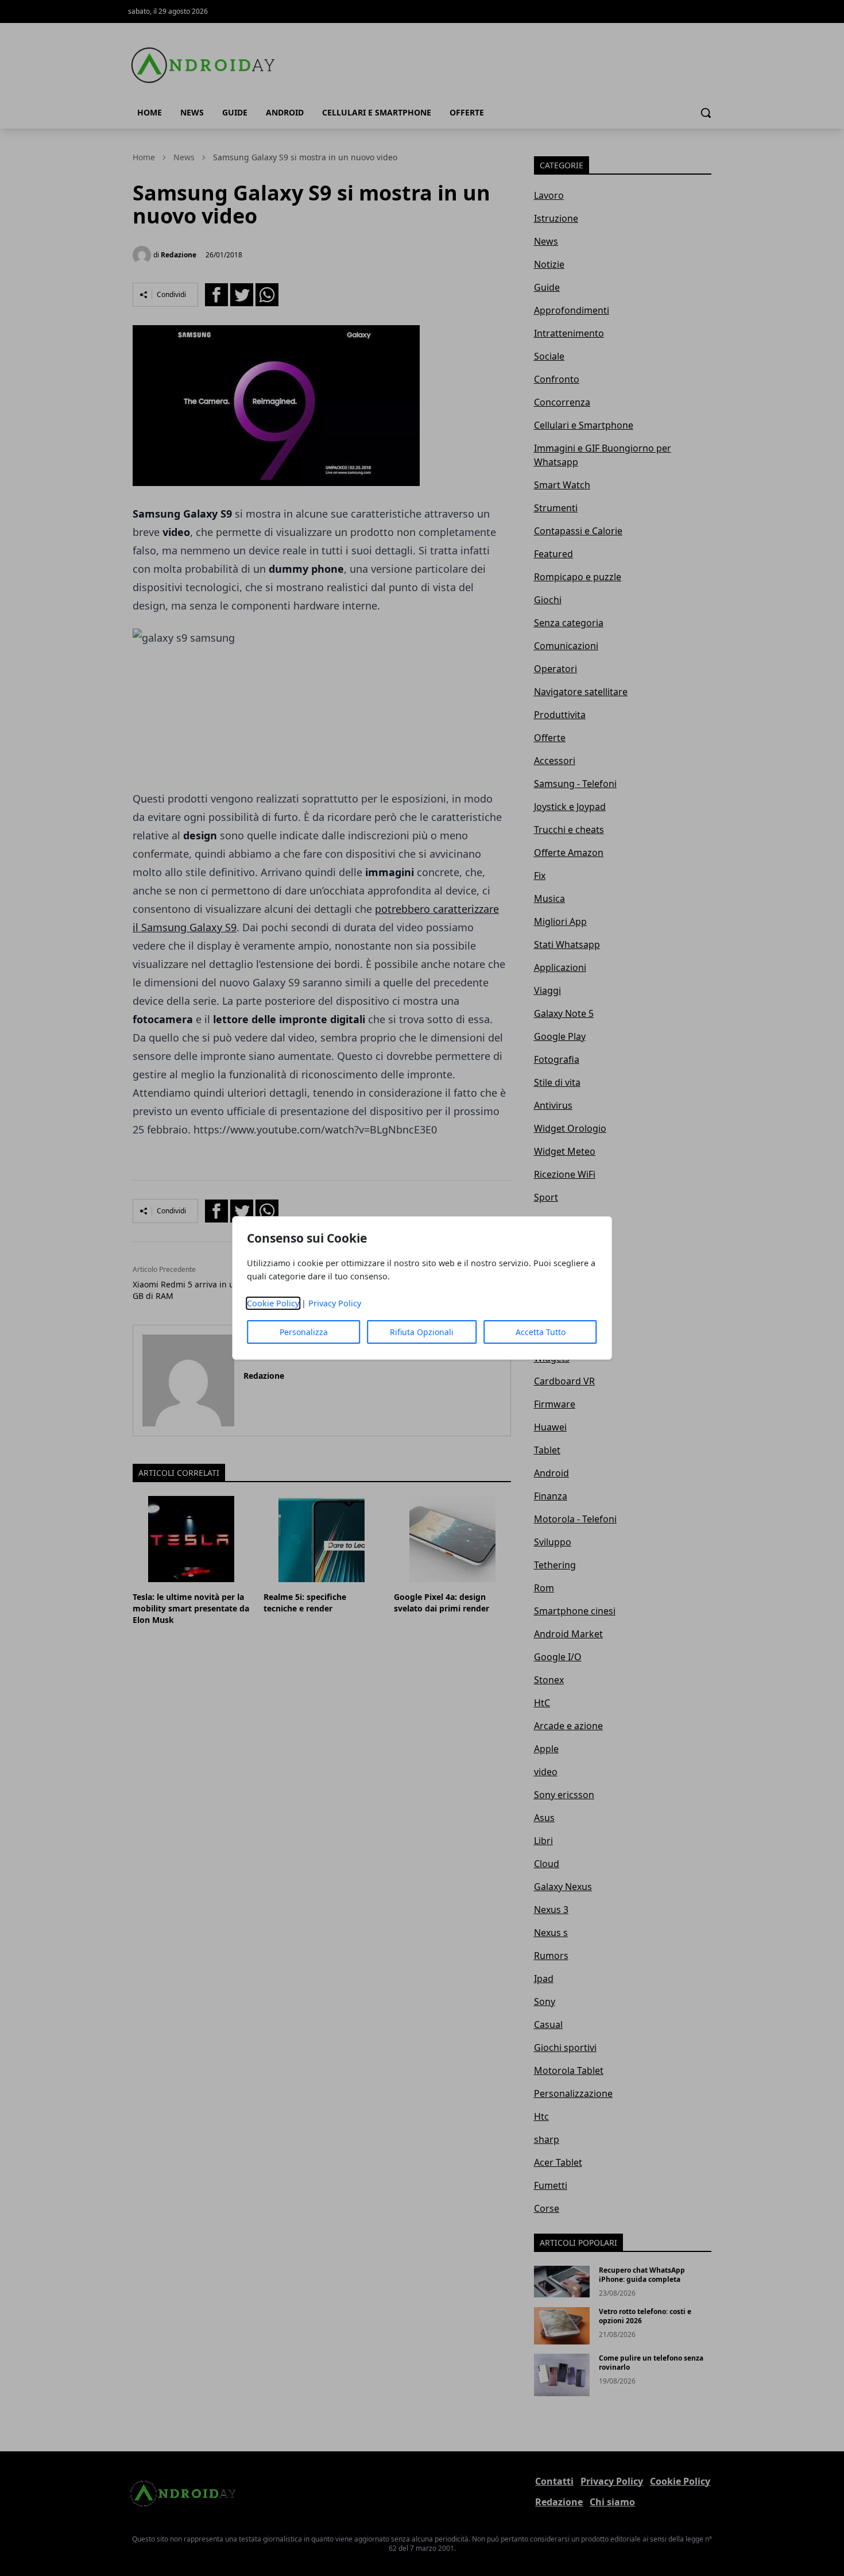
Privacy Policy (335, 1303)
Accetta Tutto (541, 1332)
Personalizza (304, 1332)
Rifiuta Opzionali (422, 1332)
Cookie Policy (273, 1303)
